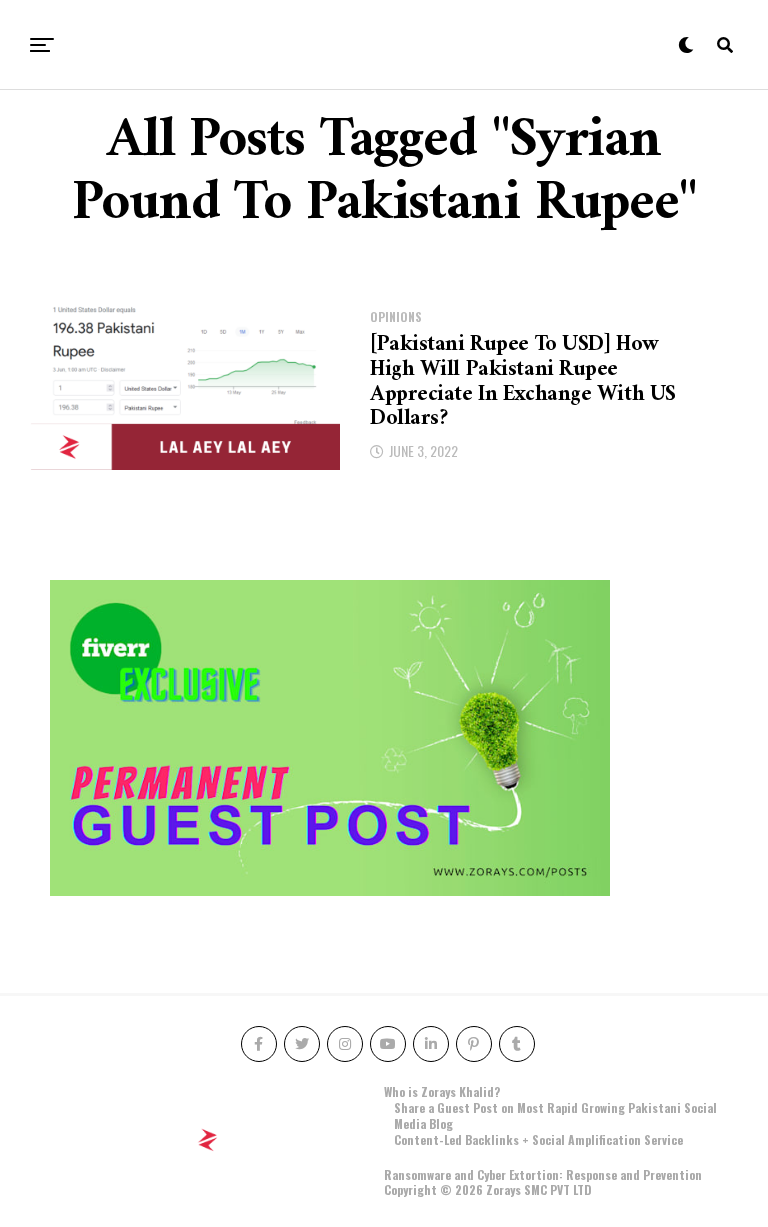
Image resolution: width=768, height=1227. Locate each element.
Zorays (503, 1189)
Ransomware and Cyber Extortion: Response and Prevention (543, 1174)
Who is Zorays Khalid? (442, 1091)
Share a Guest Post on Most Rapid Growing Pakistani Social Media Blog (555, 1115)
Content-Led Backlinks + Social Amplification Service (538, 1139)
